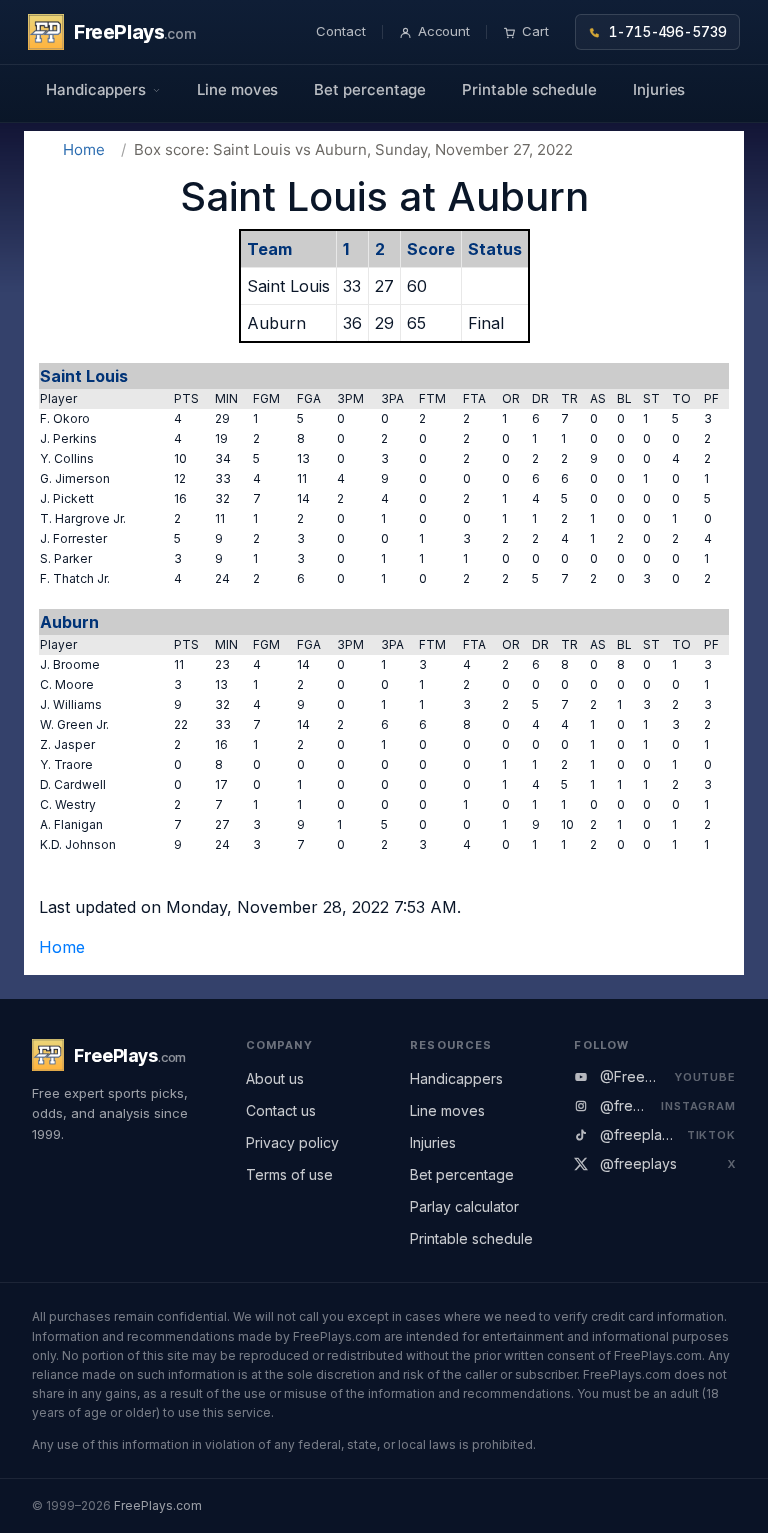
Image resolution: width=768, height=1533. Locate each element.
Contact (341, 31)
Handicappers (456, 1078)
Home (84, 149)
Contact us (281, 1110)
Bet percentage (370, 89)
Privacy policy (292, 1142)
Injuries (659, 89)
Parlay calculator (464, 1206)
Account (444, 31)
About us (275, 1078)
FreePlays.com (158, 1505)
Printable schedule (529, 89)
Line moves (237, 89)
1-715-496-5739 (668, 32)
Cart (535, 31)
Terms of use (289, 1174)
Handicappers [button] (96, 89)
